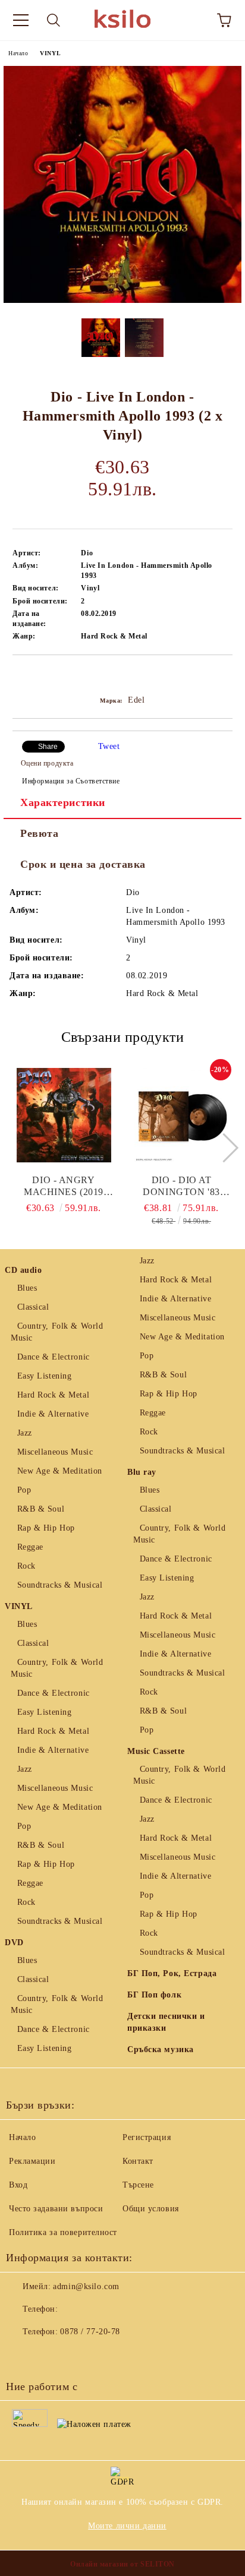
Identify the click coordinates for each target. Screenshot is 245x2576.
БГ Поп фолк (154, 1995)
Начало (18, 53)
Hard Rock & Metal (53, 1395)
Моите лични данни (127, 2526)
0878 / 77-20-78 (90, 2332)
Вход (18, 2185)
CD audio (23, 1270)
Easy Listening (44, 1376)
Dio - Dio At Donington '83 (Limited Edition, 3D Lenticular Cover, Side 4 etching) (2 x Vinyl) (182, 1186)
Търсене (138, 2185)
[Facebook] (21, 2356)
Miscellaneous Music (55, 1452)
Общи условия (151, 2209)
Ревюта (39, 833)
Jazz (25, 1433)
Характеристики (63, 802)
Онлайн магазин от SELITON (122, 2564)
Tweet (109, 746)
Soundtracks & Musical (60, 1585)
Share (48, 747)
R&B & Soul (41, 1509)
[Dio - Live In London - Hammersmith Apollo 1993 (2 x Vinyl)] (122, 300)
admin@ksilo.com (86, 2286)
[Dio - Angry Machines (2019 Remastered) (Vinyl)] (64, 1115)
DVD (14, 1943)
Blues (27, 1288)
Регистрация (147, 2137)
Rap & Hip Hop (46, 1528)
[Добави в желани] (224, 675)
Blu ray (142, 1472)
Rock (26, 1566)
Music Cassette (156, 1751)
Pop (24, 1490)
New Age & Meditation (60, 1471)
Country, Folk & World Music (57, 1332)
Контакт (138, 2161)
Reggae (30, 1547)
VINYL (50, 53)
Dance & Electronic (54, 1357)
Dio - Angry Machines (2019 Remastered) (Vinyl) (64, 1186)
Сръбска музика (161, 2049)
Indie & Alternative (53, 1414)
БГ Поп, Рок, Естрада (172, 1973)
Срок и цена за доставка (83, 864)
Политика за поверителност (63, 2232)
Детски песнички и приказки (166, 2022)
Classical (33, 1307)
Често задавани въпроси (56, 2209)
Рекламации (32, 2161)
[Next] (223, 1148)
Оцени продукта (47, 763)
